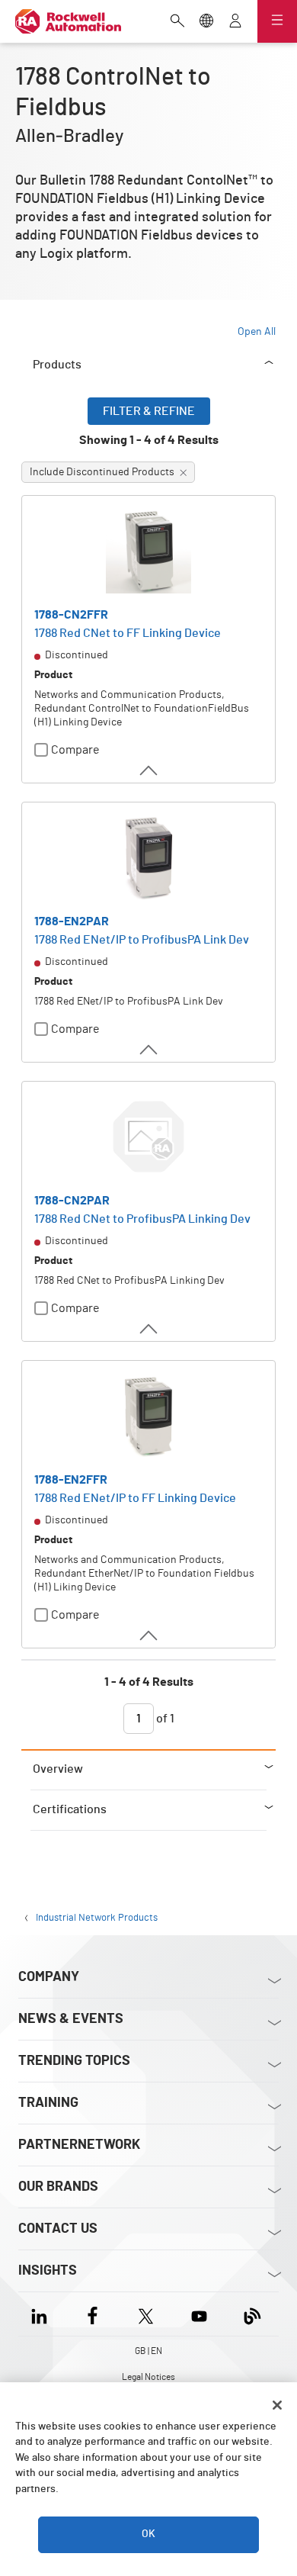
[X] (146, 2314)
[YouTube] (199, 2314)
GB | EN (148, 2351)
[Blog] (252, 2314)
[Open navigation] (277, 21)
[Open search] (177, 22)
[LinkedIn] (42, 2314)
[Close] (277, 2405)
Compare (75, 750)
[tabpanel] (148, 1073)
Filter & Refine (149, 411)
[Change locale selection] (206, 22)
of (164, 1719)
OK (148, 2534)
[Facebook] (93, 2314)
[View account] (235, 22)
